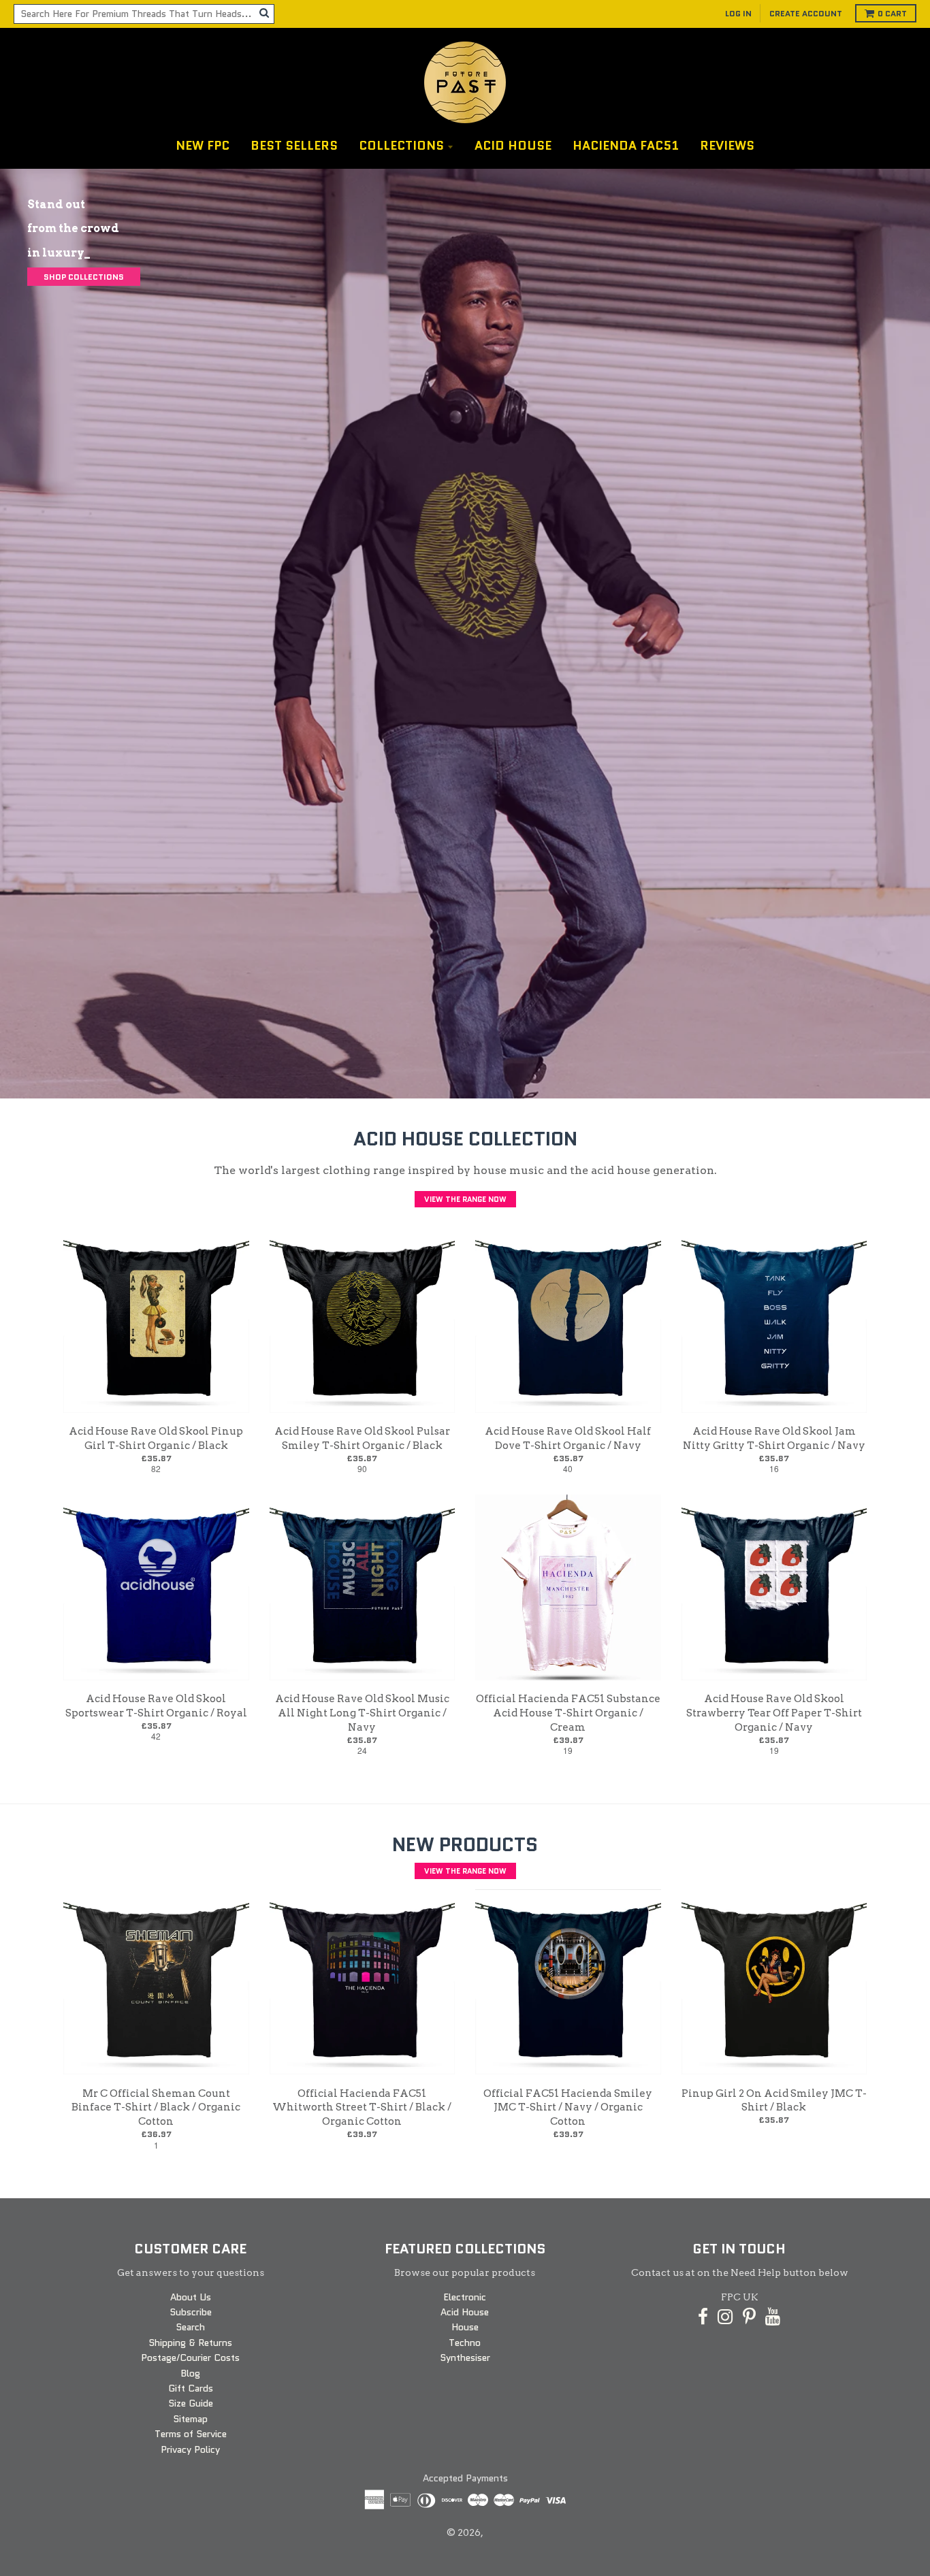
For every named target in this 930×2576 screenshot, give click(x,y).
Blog (190, 2373)
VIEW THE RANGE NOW (465, 1199)
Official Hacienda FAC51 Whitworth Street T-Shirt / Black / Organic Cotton (362, 2108)
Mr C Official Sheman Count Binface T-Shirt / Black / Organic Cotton (156, 2108)
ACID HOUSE (513, 146)
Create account (806, 13)
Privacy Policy (190, 2449)
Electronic (465, 2297)
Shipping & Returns (190, 2343)
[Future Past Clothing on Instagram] (725, 2317)
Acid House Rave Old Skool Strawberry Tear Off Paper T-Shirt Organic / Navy (774, 1713)
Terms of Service (191, 2434)
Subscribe (191, 2312)
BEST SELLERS (294, 146)
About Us (191, 2297)
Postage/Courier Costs (190, 2358)
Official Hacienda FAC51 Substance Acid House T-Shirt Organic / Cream (568, 1713)
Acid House (465, 2312)
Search (190, 2327)
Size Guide (191, 2403)
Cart (892, 13)
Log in (738, 13)
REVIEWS (727, 146)
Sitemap (190, 2419)
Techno (465, 2343)
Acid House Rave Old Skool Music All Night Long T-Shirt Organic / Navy (362, 1713)
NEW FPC (203, 146)
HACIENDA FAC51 (626, 146)
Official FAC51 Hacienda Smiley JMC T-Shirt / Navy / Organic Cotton (568, 2108)
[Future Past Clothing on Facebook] (703, 2317)
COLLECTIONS (401, 146)
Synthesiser (465, 2358)
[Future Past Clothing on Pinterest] (749, 2317)
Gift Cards (191, 2388)
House (465, 2327)
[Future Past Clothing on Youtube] (773, 2317)
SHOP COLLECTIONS (84, 277)
